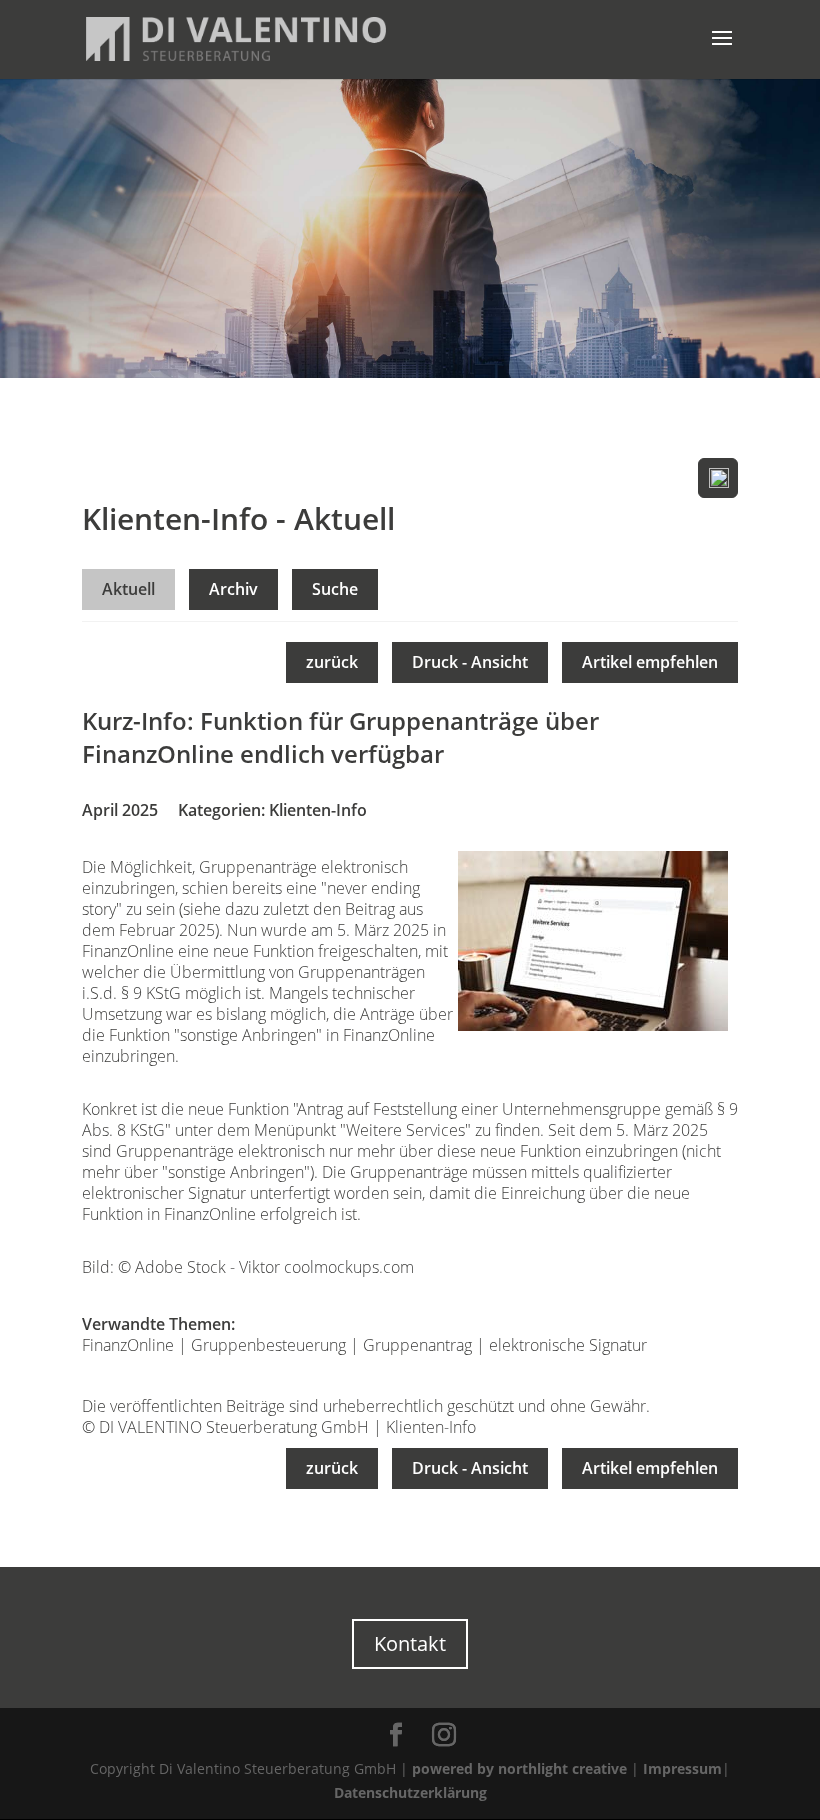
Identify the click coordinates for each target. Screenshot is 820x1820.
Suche (335, 589)
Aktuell (128, 589)
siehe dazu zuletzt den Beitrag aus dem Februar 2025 (252, 919)
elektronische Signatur (568, 1345)
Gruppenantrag (417, 1345)
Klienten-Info (318, 810)
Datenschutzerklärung (410, 1792)
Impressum (682, 1768)
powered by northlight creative (519, 1768)
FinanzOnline (128, 1345)
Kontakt (410, 1643)
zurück (332, 662)
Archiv (233, 589)
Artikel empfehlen (650, 662)
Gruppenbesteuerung (268, 1345)
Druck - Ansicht (470, 662)
